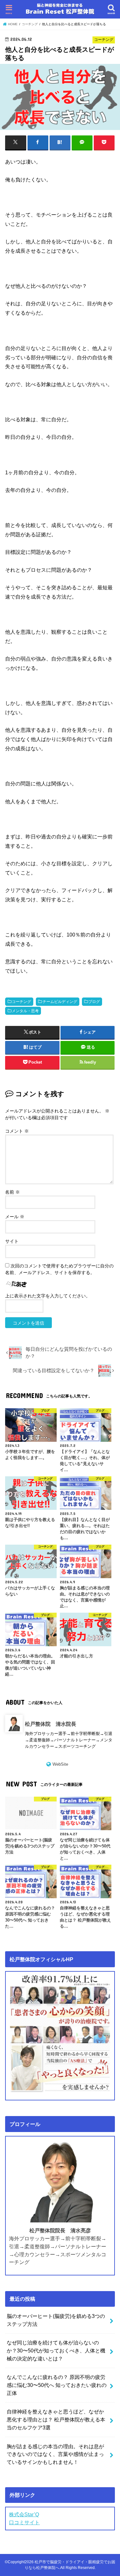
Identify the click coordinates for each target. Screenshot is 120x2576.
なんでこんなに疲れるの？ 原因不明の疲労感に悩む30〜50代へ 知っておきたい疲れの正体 (57, 2385)
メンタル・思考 (25, 1011)
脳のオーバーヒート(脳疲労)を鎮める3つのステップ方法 (56, 2320)
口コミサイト (24, 2522)
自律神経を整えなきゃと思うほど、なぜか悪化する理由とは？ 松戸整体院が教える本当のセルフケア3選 (56, 2419)
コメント (17, 1131)
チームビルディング (60, 1002)
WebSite (60, 1764)
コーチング (21, 1002)
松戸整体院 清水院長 (51, 1724)
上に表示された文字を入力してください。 (48, 1296)
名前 (12, 1192)
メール (15, 1217)
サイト (12, 1241)
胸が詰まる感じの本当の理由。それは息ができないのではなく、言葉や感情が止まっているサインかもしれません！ (55, 2454)
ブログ (94, 1002)
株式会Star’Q (24, 2514)
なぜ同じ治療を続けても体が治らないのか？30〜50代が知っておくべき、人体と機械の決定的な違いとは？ (56, 2350)
